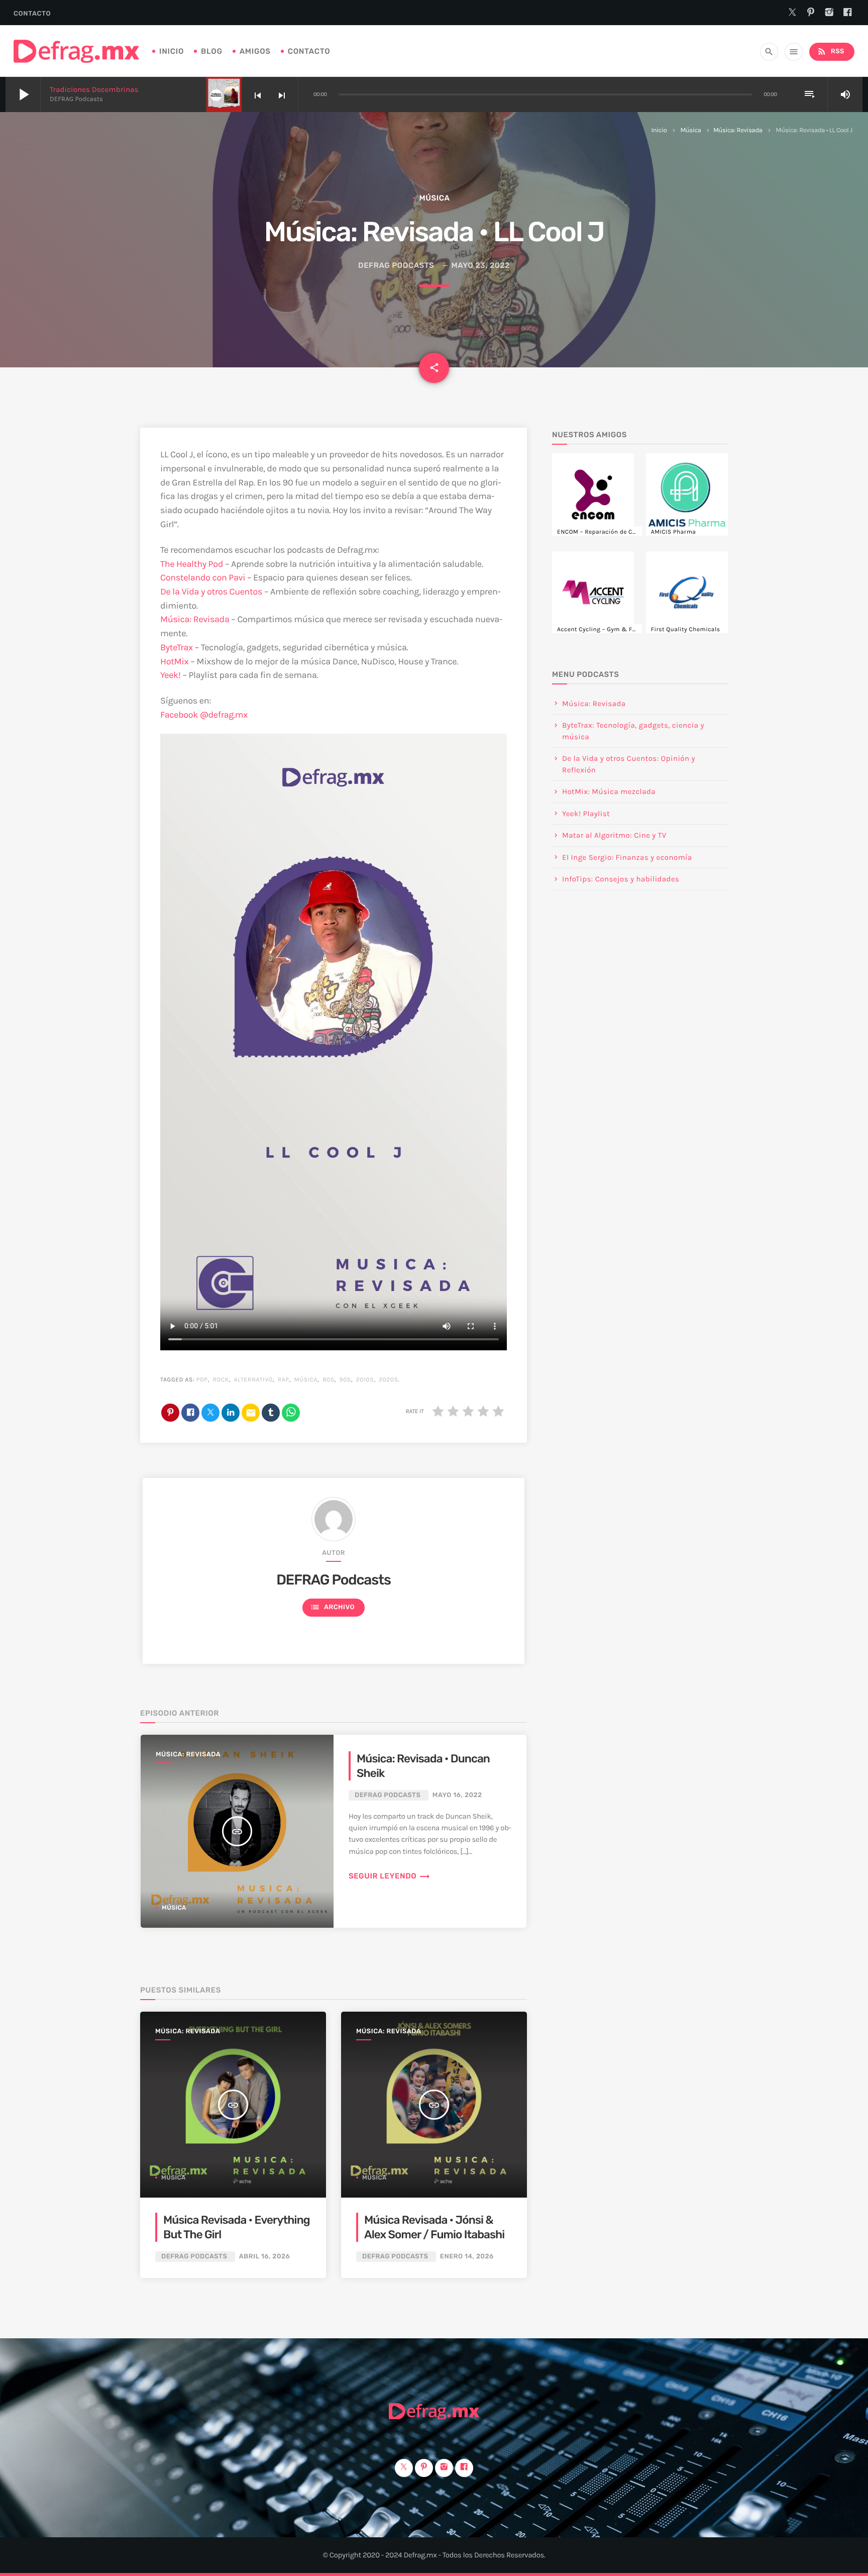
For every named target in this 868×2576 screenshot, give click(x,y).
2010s (365, 1380)
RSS (831, 51)
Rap (284, 1380)
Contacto (32, 14)
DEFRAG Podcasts (396, 265)
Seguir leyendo (390, 1876)
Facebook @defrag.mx (204, 715)
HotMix (174, 661)
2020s (388, 1380)
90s (345, 1380)
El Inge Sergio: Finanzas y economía (627, 857)
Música (690, 130)
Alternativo (253, 1380)
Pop (202, 1380)
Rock (221, 1380)
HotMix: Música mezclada (609, 791)
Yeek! (171, 675)
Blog (212, 51)
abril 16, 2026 (264, 2257)
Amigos (255, 51)
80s (329, 1380)
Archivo (332, 1607)
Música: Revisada (738, 130)
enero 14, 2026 (467, 2257)
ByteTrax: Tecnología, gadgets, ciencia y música (633, 731)
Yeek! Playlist (586, 814)
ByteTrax (177, 647)
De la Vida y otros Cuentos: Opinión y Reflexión (629, 764)
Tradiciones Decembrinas (94, 89)
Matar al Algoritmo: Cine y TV (614, 835)
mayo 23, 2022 (481, 265)
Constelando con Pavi (203, 577)
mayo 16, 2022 (457, 1795)
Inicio (172, 51)
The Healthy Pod (192, 564)
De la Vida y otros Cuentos (211, 591)
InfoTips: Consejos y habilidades (621, 879)
